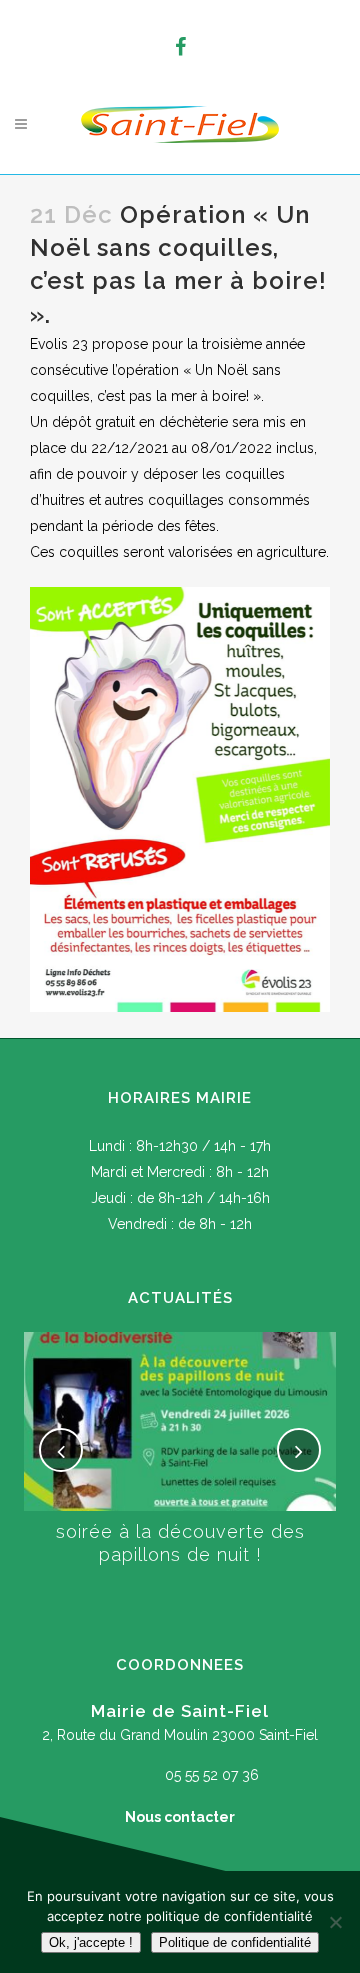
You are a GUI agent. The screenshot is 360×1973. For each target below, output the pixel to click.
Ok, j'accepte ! (91, 1942)
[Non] (335, 1922)
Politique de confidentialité (235, 1942)
